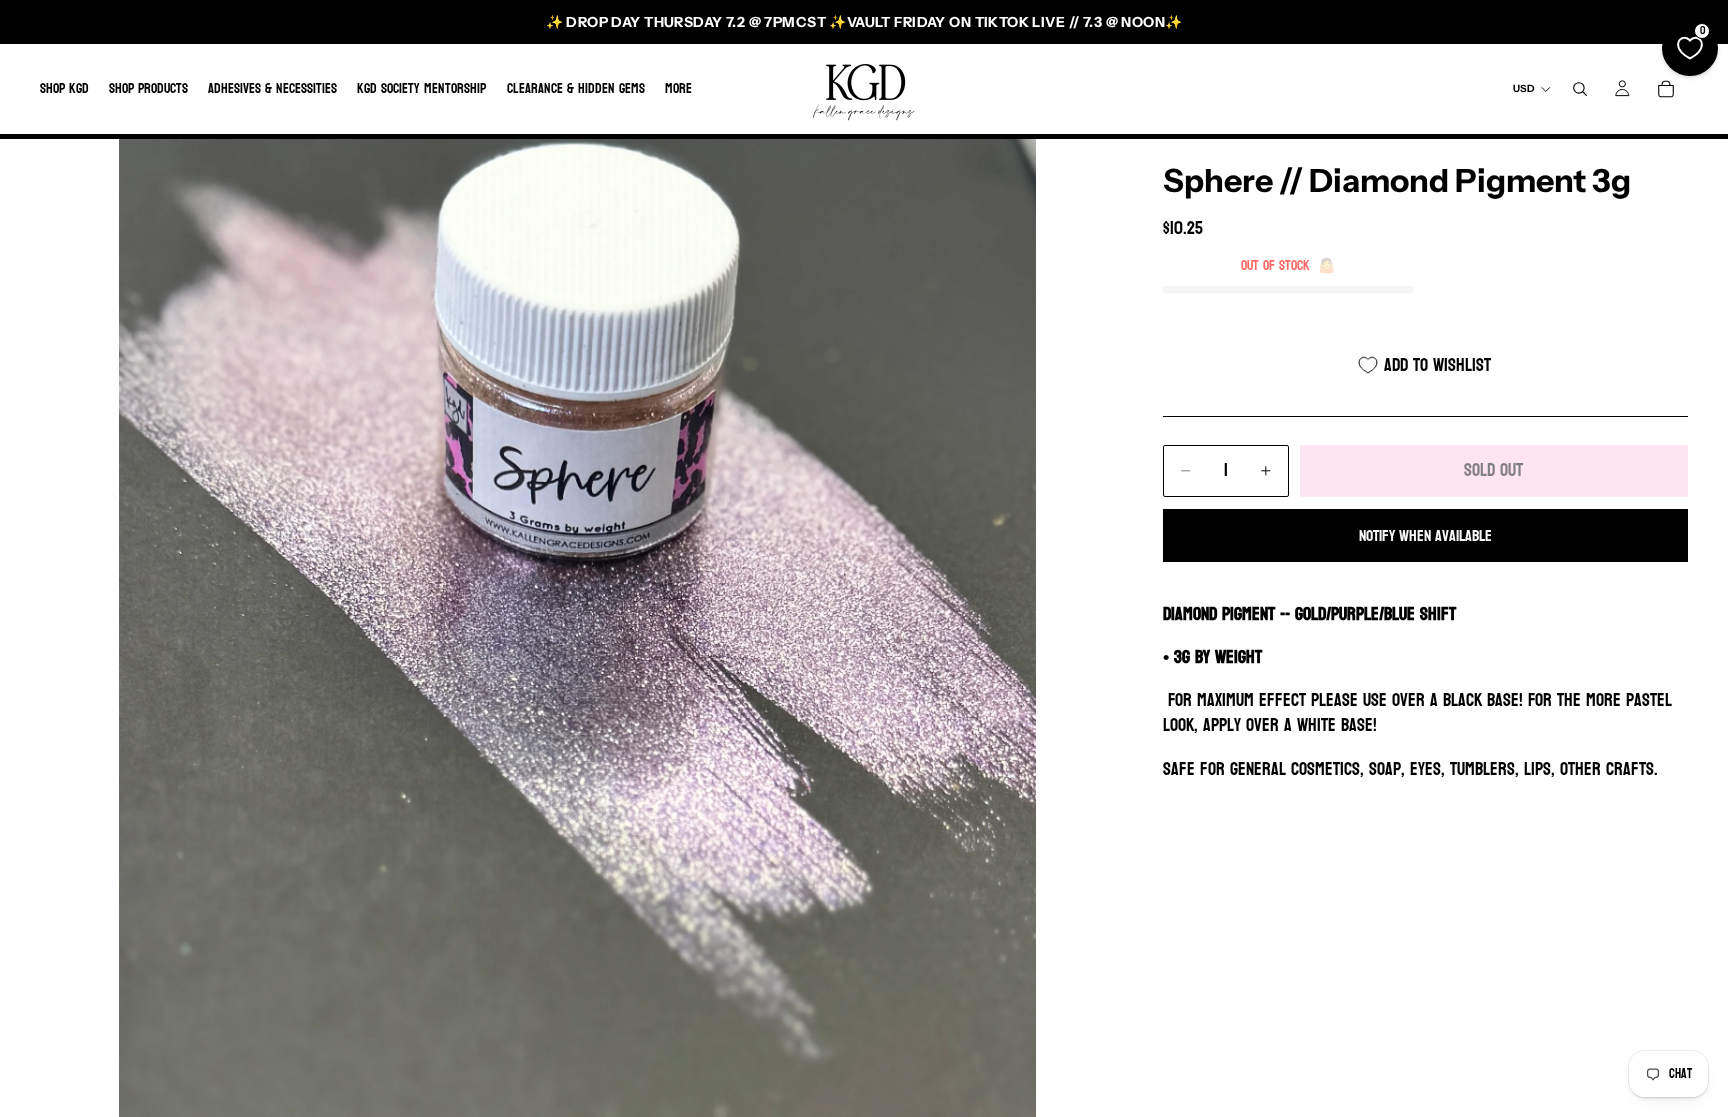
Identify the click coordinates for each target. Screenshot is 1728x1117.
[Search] (1580, 89)
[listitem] (678, 89)
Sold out (1493, 470)
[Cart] (1666, 89)
